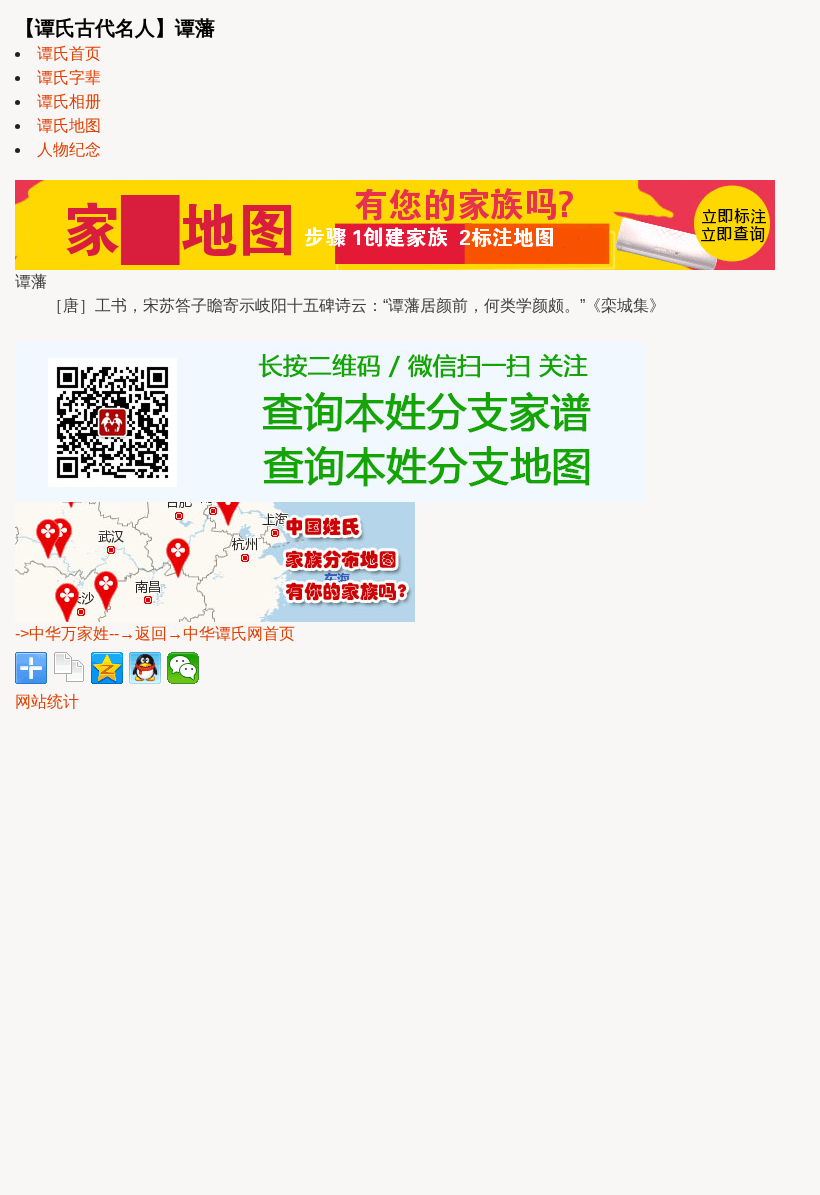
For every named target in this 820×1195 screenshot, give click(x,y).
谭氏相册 (69, 101)
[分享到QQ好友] (145, 668)
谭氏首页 (69, 53)
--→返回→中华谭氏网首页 (202, 633)
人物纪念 (69, 149)
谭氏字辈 (69, 77)
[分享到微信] (183, 668)
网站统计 (47, 701)
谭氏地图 (69, 125)
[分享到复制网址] (69, 668)
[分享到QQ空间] (107, 668)
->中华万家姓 (62, 633)
